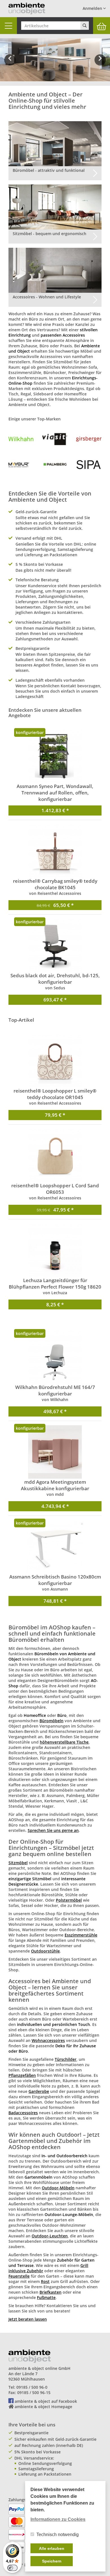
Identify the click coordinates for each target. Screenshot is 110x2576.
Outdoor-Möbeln (58, 2188)
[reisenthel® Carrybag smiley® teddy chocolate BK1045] (55, 851)
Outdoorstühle (45, 1951)
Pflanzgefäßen (22, 2075)
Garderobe (39, 2091)
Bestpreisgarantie (31, 2433)
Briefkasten (50, 2292)
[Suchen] (85, 26)
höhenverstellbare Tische (64, 1742)
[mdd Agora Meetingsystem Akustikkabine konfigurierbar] (55, 1452)
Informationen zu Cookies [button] (58, 2519)
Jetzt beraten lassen (28, 2319)
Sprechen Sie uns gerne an (53, 1830)
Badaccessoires (23, 2113)
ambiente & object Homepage (43, 2407)
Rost (45, 2281)
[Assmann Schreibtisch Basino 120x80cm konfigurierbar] (55, 1547)
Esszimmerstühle (81, 1935)
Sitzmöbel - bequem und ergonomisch (49, 234)
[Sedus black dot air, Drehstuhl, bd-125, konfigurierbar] (55, 945)
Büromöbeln (51, 1721)
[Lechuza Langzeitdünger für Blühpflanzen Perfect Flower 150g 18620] (55, 1250)
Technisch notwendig (58, 2535)
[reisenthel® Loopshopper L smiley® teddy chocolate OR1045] (55, 1061)
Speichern (52, 2561)
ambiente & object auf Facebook (46, 2401)
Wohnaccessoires (48, 2040)
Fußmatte (46, 2297)
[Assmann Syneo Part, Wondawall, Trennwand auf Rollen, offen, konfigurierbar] (55, 756)
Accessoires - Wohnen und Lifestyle (47, 297)
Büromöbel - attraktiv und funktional (49, 170)
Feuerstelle (19, 2276)
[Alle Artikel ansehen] (21, 439)
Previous (10, 64)
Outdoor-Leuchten (50, 2236)
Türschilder (66, 2059)
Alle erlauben (52, 2548)
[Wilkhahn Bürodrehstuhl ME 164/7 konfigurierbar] (55, 1357)
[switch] (12, 2568)
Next (101, 64)
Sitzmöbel (18, 1863)
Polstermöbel (69, 1900)
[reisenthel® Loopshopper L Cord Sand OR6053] (55, 1156)
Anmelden (93, 8)
